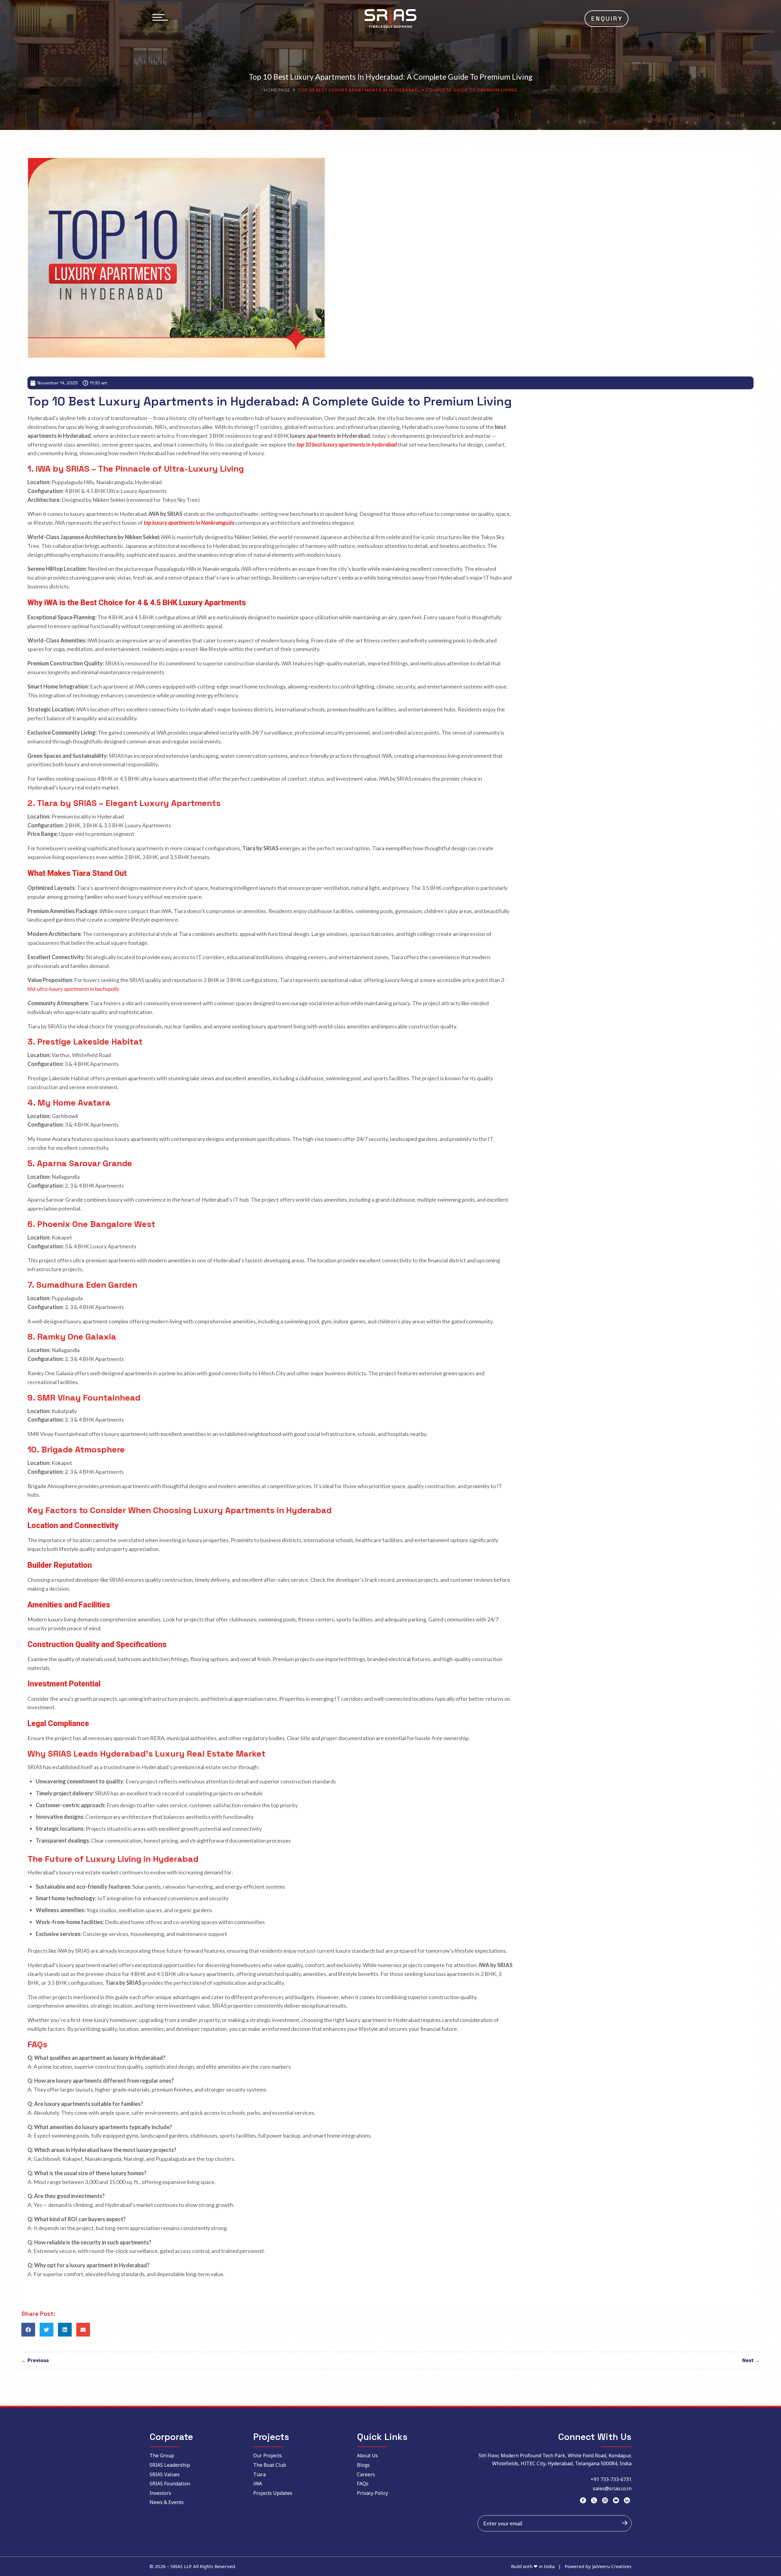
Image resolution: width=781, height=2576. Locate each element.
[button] (28, 2330)
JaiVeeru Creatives (612, 2566)
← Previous (35, 2360)
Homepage (277, 90)
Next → (751, 2360)
